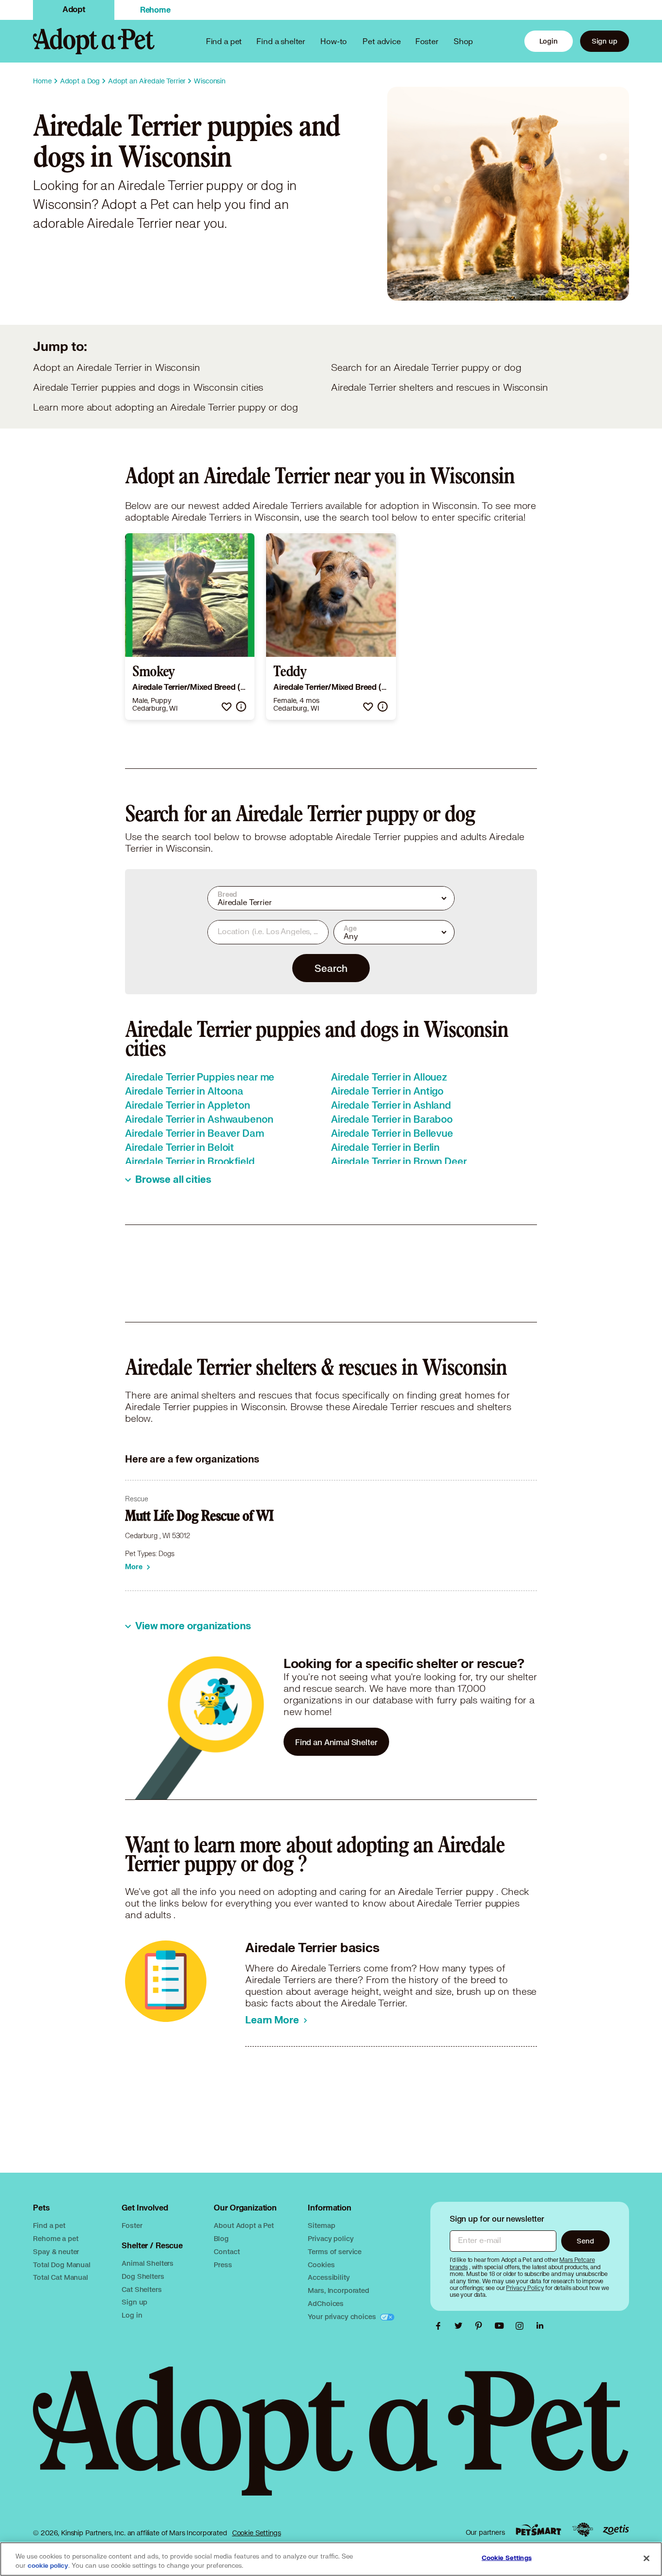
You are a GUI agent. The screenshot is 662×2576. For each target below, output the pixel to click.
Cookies (321, 2265)
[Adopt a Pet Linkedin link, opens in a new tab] (540, 2326)
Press (223, 2265)
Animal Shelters (148, 2263)
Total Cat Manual (61, 2277)
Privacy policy (331, 2238)
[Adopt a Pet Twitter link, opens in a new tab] (461, 2326)
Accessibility (329, 2277)
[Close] (646, 2558)
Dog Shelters (143, 2276)
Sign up (605, 41)
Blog (221, 2238)
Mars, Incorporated (338, 2290)
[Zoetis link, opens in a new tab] (616, 2530)
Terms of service (335, 2251)
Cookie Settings (257, 2533)
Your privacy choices (343, 2316)
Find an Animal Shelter (336, 1742)
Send (585, 2241)
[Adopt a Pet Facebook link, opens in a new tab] (441, 2326)
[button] (227, 707)
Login (549, 41)
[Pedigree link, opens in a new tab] (583, 2530)
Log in (132, 2315)
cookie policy (48, 2566)
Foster (427, 41)
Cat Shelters (142, 2289)
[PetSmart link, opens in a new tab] (538, 2530)
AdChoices (326, 2303)
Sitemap (321, 2225)
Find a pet (49, 2225)
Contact (227, 2251)
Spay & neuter (56, 2251)
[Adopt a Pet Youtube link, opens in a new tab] (502, 2326)
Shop (463, 41)
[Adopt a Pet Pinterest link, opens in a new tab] (481, 2326)
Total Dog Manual (62, 2265)
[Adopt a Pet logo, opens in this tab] (331, 2441)
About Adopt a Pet (244, 2225)
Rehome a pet (55, 2238)
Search (331, 968)
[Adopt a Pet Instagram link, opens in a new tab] (522, 2326)
